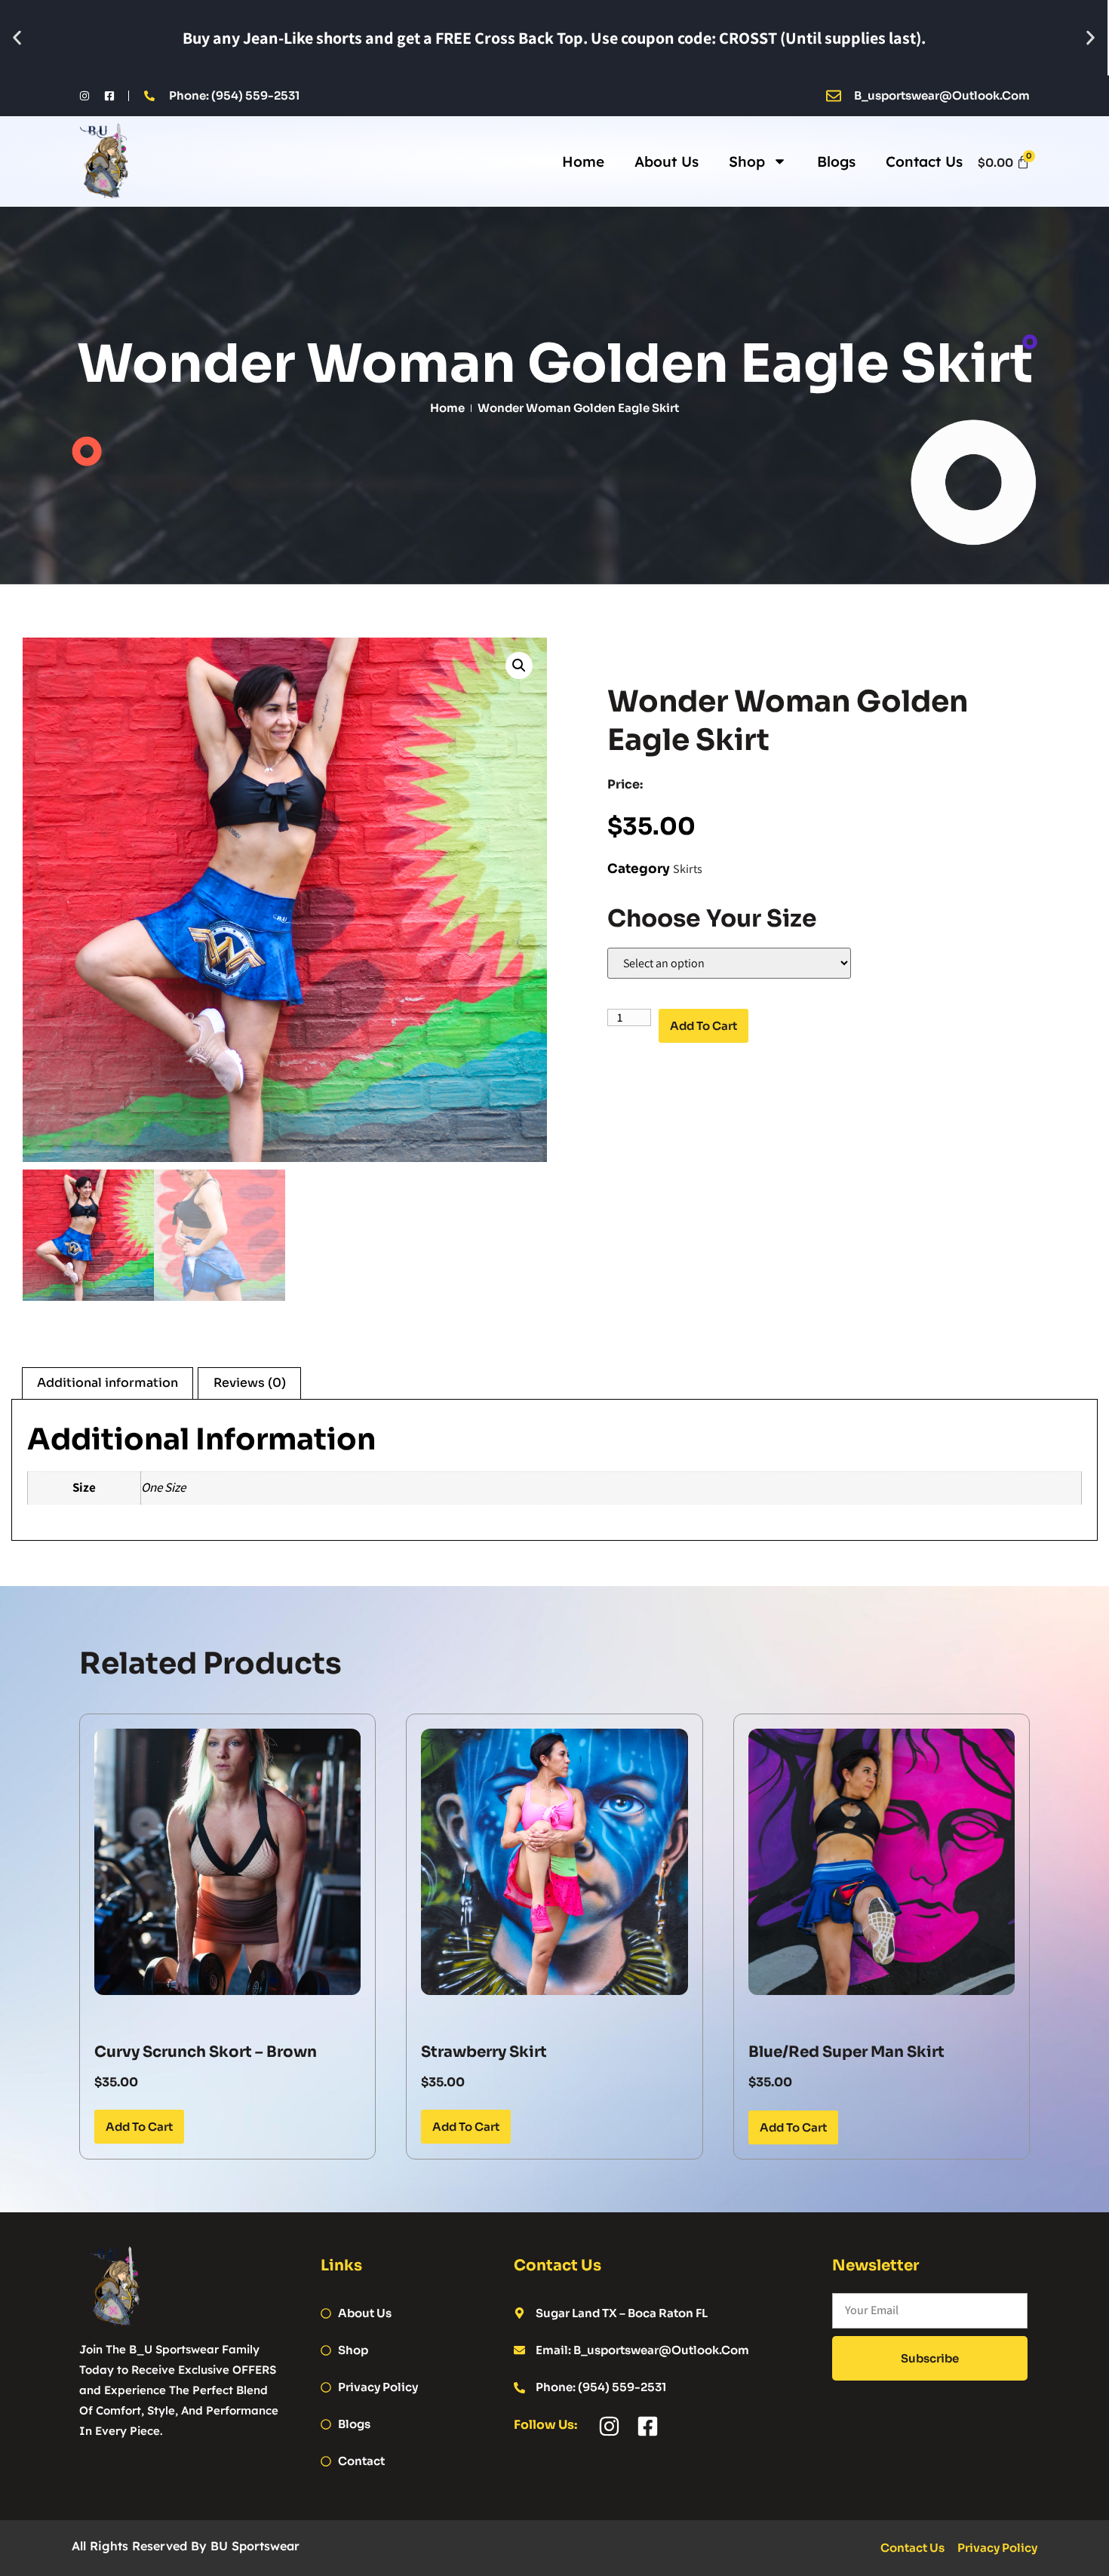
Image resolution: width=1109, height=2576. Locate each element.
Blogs (836, 161)
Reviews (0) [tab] (250, 1383)
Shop (747, 161)
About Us (667, 161)
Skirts (688, 869)
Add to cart (703, 1026)
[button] (17, 38)
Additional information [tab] (108, 1383)
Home (583, 161)
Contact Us (924, 161)
